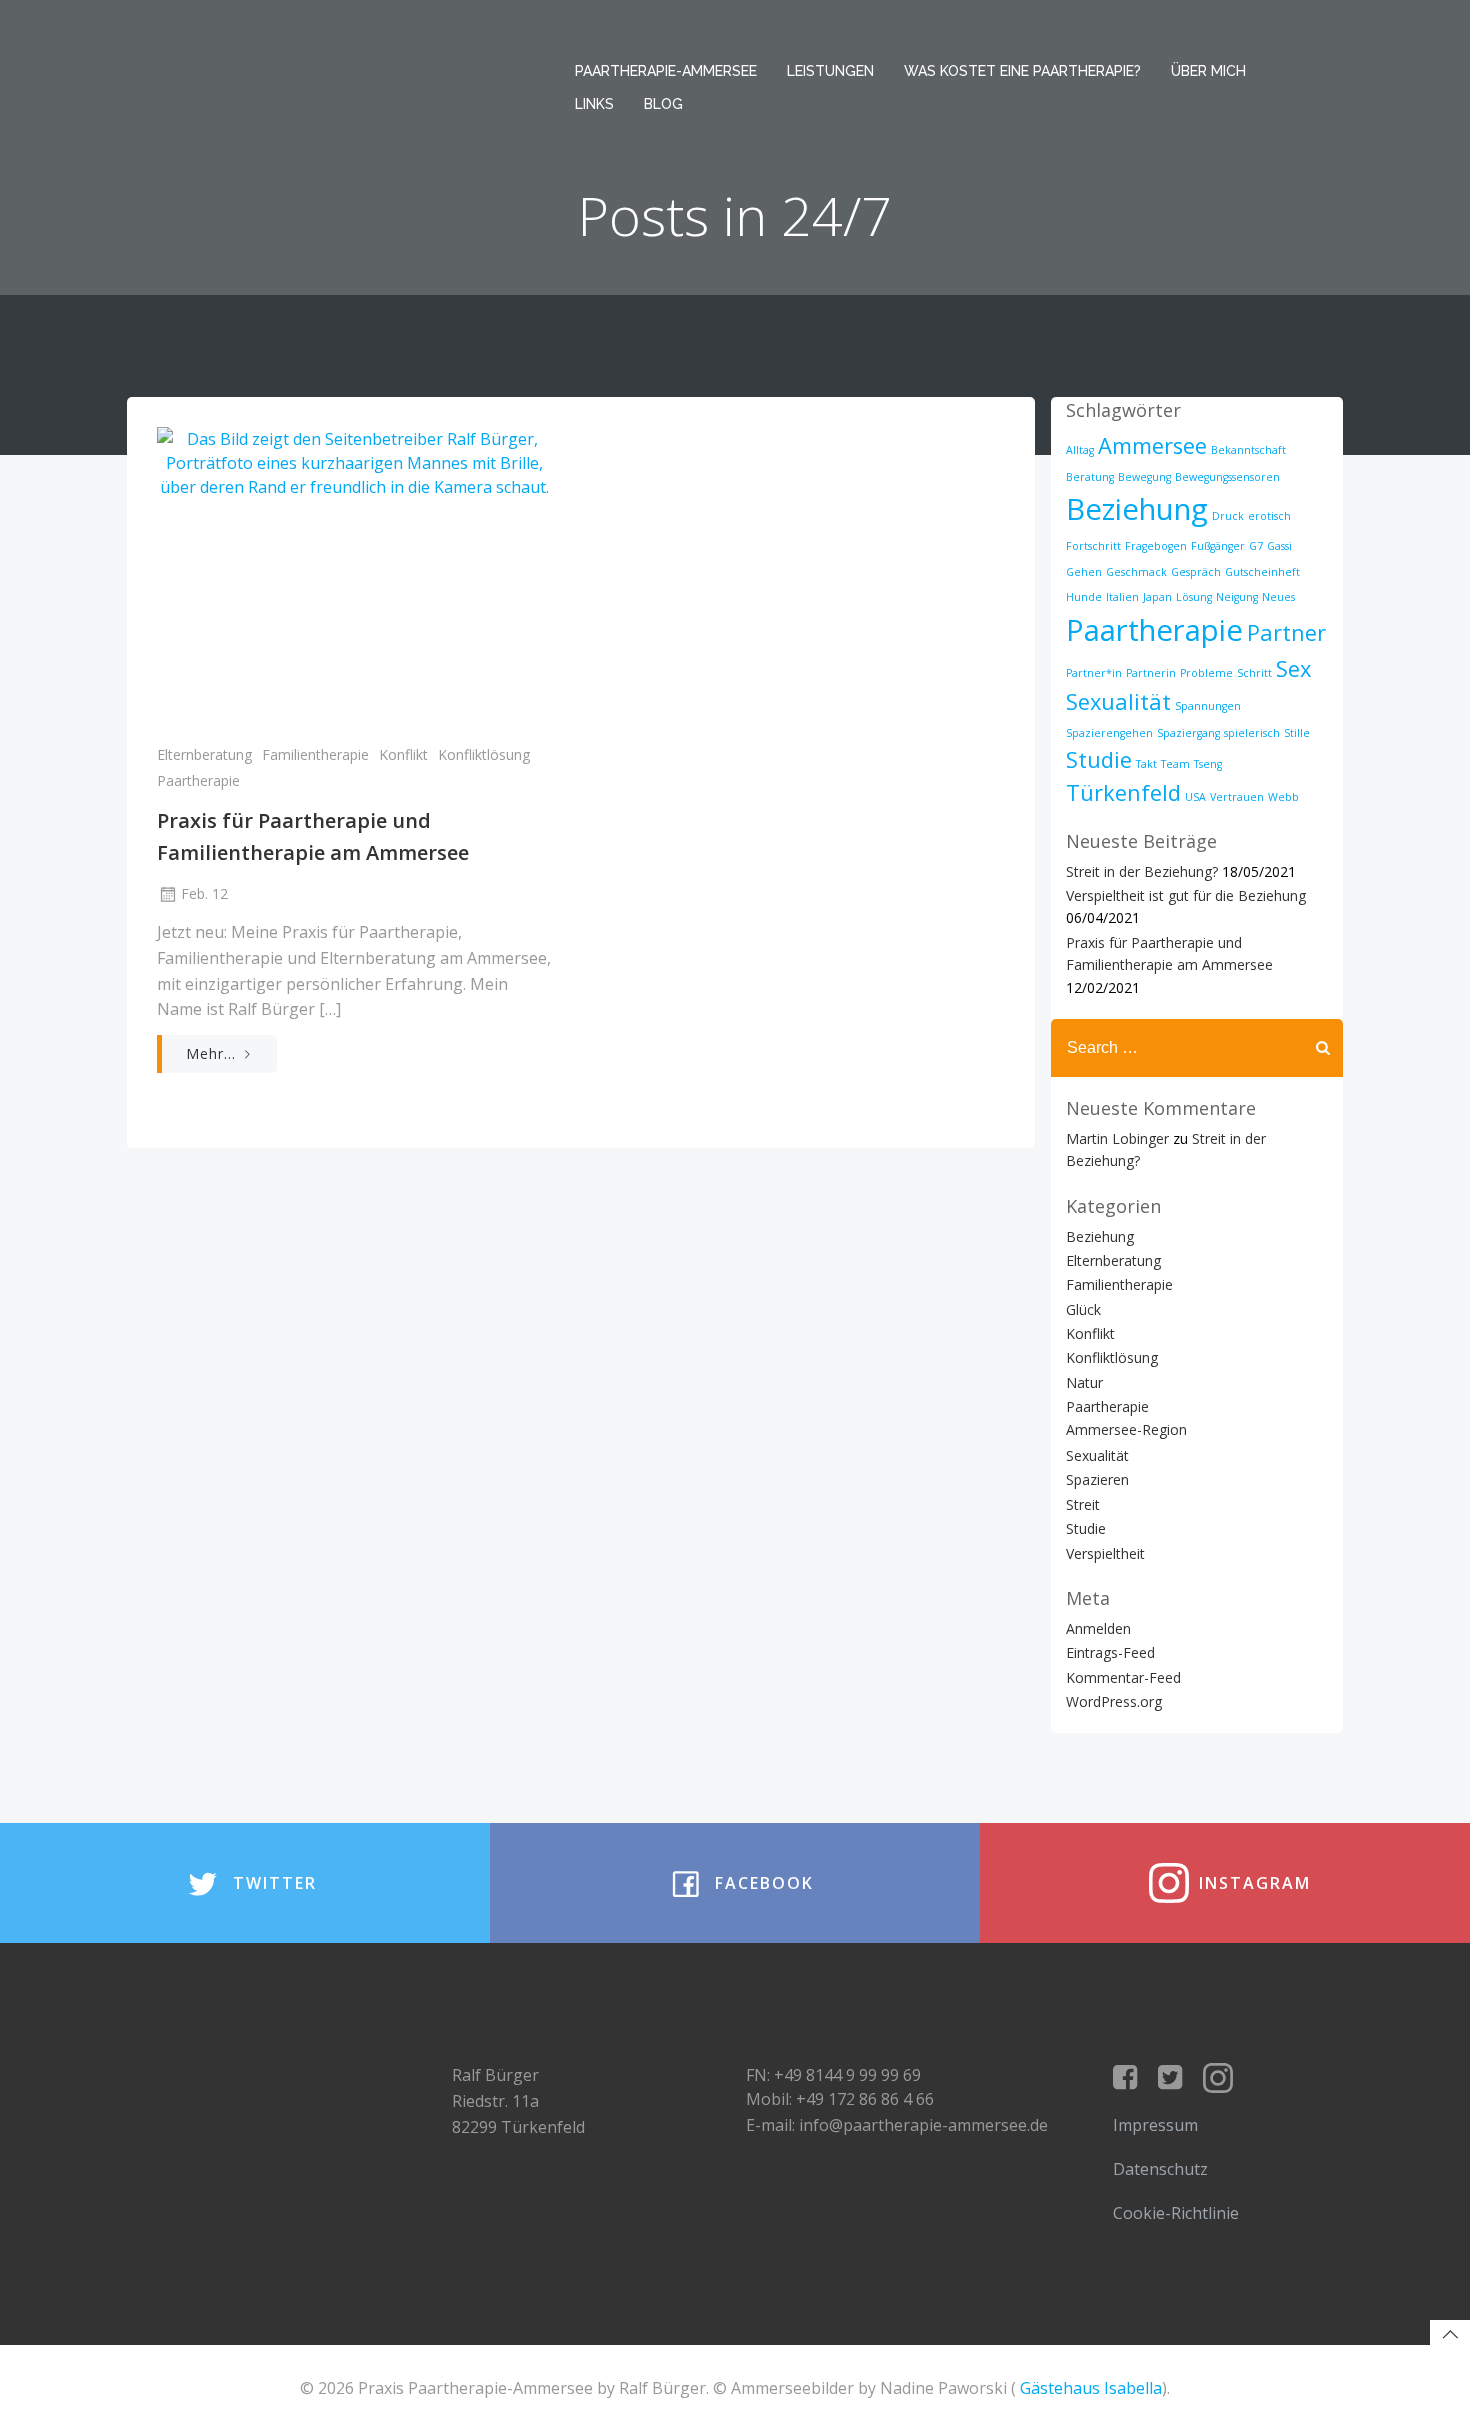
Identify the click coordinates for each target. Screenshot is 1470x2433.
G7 (1256, 546)
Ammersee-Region (1126, 1429)
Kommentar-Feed (1123, 1677)
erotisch (1269, 516)
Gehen (1084, 572)
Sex (1293, 668)
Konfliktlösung (484, 754)
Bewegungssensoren (1227, 477)
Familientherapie (315, 754)
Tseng (1208, 764)
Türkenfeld (1123, 792)
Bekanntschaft (1248, 450)
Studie (1099, 759)
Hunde (1084, 597)
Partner (1286, 632)
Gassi (1279, 546)
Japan (1157, 597)
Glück (1083, 1309)
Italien (1122, 597)
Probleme (1206, 673)
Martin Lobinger (1117, 1138)
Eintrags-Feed (1110, 1652)
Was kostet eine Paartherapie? (1022, 71)
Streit (1083, 1504)
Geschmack (1136, 572)
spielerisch (1252, 733)
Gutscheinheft (1262, 572)
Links (594, 104)
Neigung (1237, 597)
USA (1195, 797)
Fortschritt (1093, 546)
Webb (1283, 797)
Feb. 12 (204, 893)
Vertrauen (1237, 797)
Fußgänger (1218, 546)
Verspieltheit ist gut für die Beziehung (1186, 895)
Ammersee (1152, 445)
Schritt (1254, 673)
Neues (1278, 597)
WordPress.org (1114, 1701)
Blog (663, 104)
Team (1175, 764)
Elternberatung (204, 754)
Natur (1084, 1382)
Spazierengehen (1109, 733)
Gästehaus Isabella (1091, 2388)
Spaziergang (1188, 733)
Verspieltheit (1105, 1553)
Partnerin (1151, 673)
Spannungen (1208, 706)
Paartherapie (198, 780)
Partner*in (1094, 673)
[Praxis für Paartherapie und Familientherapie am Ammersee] (354, 575)
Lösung (1194, 597)
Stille (1297, 733)
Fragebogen (1156, 546)
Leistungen (830, 71)
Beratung (1090, 477)
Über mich (1208, 71)
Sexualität (1118, 701)
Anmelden (1098, 1628)
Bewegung (1144, 477)
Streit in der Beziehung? (1142, 871)
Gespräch (1196, 572)
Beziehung (1137, 509)
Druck (1228, 516)
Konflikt (403, 754)
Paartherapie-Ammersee (666, 71)
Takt (1146, 764)
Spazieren (1097, 1479)
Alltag (1080, 450)
